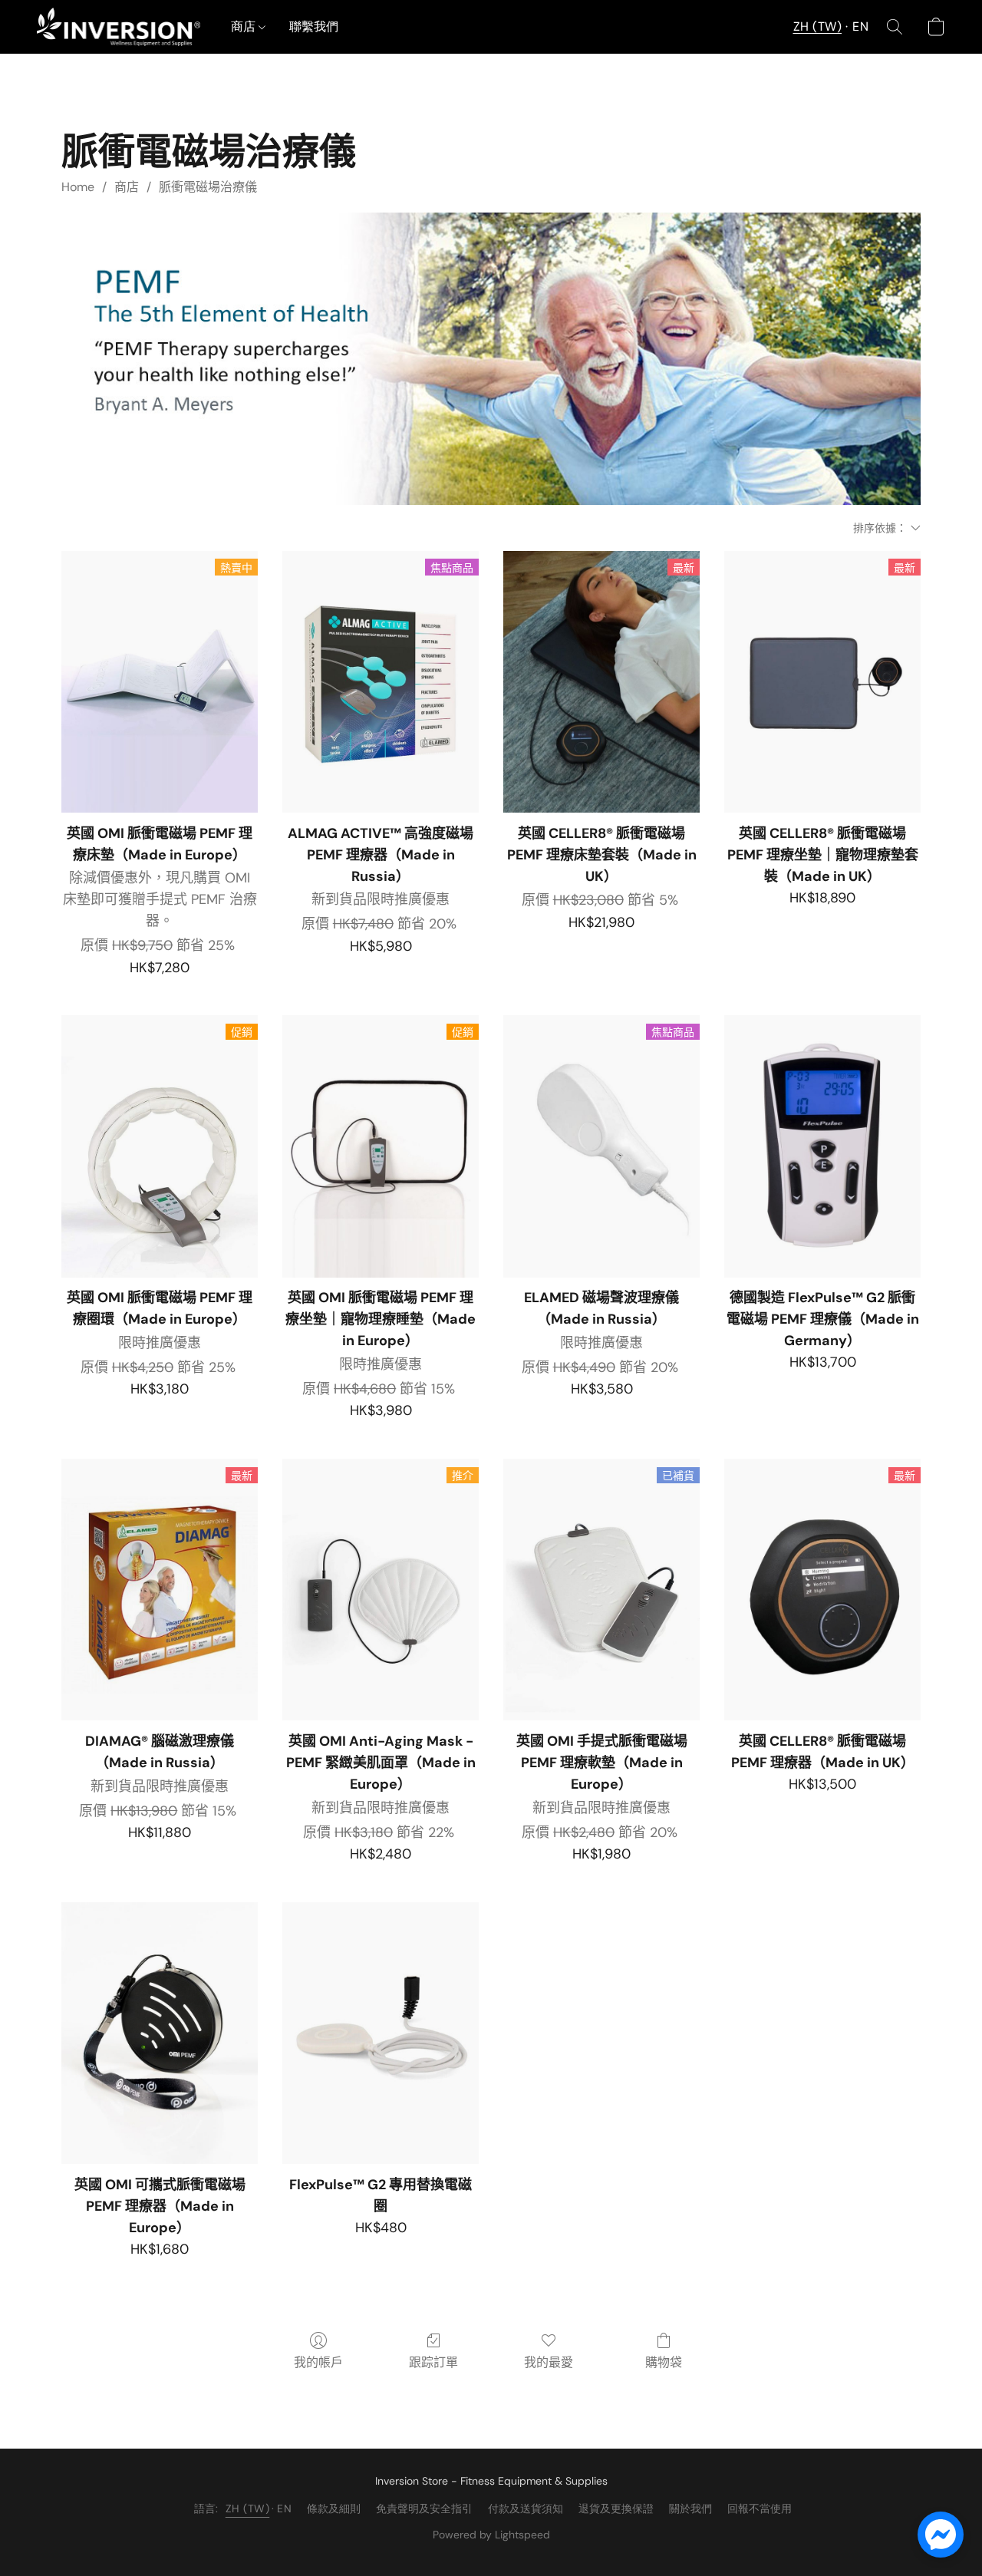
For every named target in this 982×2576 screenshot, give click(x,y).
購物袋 (664, 2362)
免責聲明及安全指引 (424, 2508)
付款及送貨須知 (526, 2508)
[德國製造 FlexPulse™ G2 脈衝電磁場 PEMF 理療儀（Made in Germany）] (822, 1146)
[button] (119, 27)
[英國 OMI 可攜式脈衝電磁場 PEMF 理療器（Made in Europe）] (160, 2033)
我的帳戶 (318, 2362)
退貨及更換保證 (616, 2508)
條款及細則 (334, 2508)
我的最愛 (549, 2362)
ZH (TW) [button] (818, 26)
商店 (245, 26)
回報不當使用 (760, 2508)
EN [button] (860, 26)
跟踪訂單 (433, 2362)
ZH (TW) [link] (248, 2508)
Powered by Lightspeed (491, 2535)
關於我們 (690, 2508)
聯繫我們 (314, 26)
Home (78, 187)
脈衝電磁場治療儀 (208, 187)
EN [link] (284, 2508)
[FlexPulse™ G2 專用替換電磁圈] (381, 2033)
